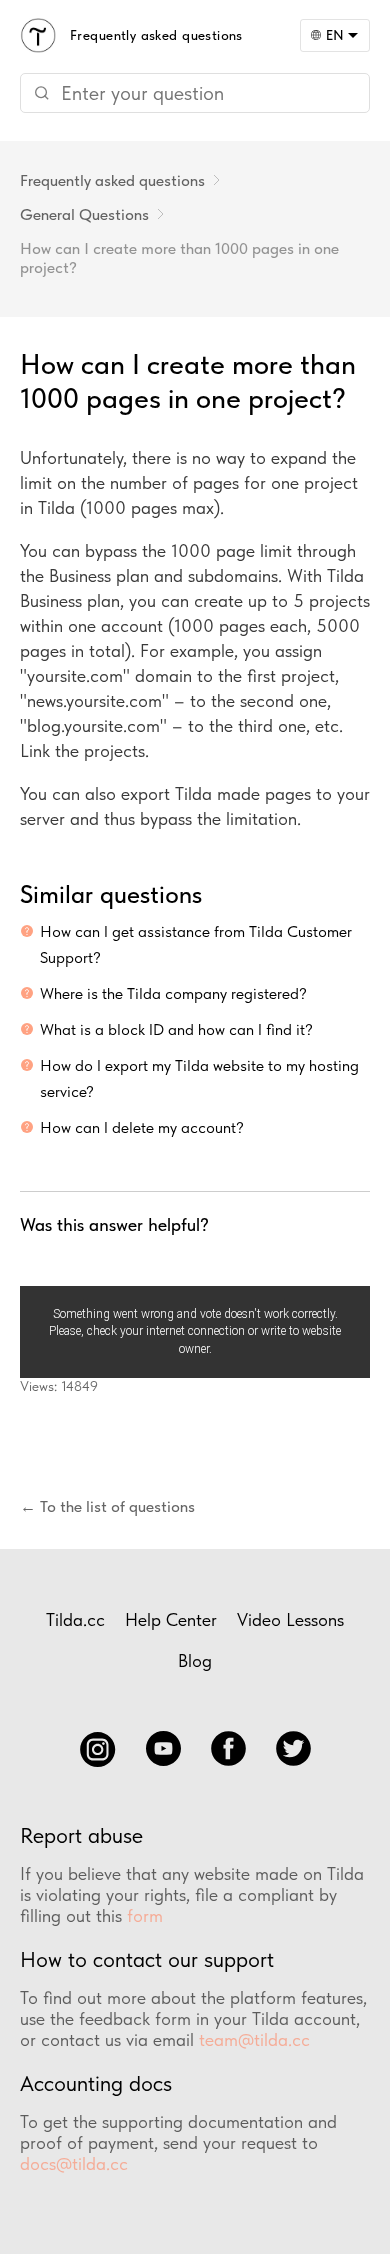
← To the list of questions (107, 1506)
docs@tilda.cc (74, 2163)
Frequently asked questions (112, 180)
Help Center (171, 1619)
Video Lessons (290, 1619)
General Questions (84, 214)
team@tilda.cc (254, 2039)
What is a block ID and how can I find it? (176, 1029)
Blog (195, 1660)
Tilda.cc (75, 1619)
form (145, 1915)
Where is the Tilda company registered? (173, 993)
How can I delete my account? (142, 1127)
